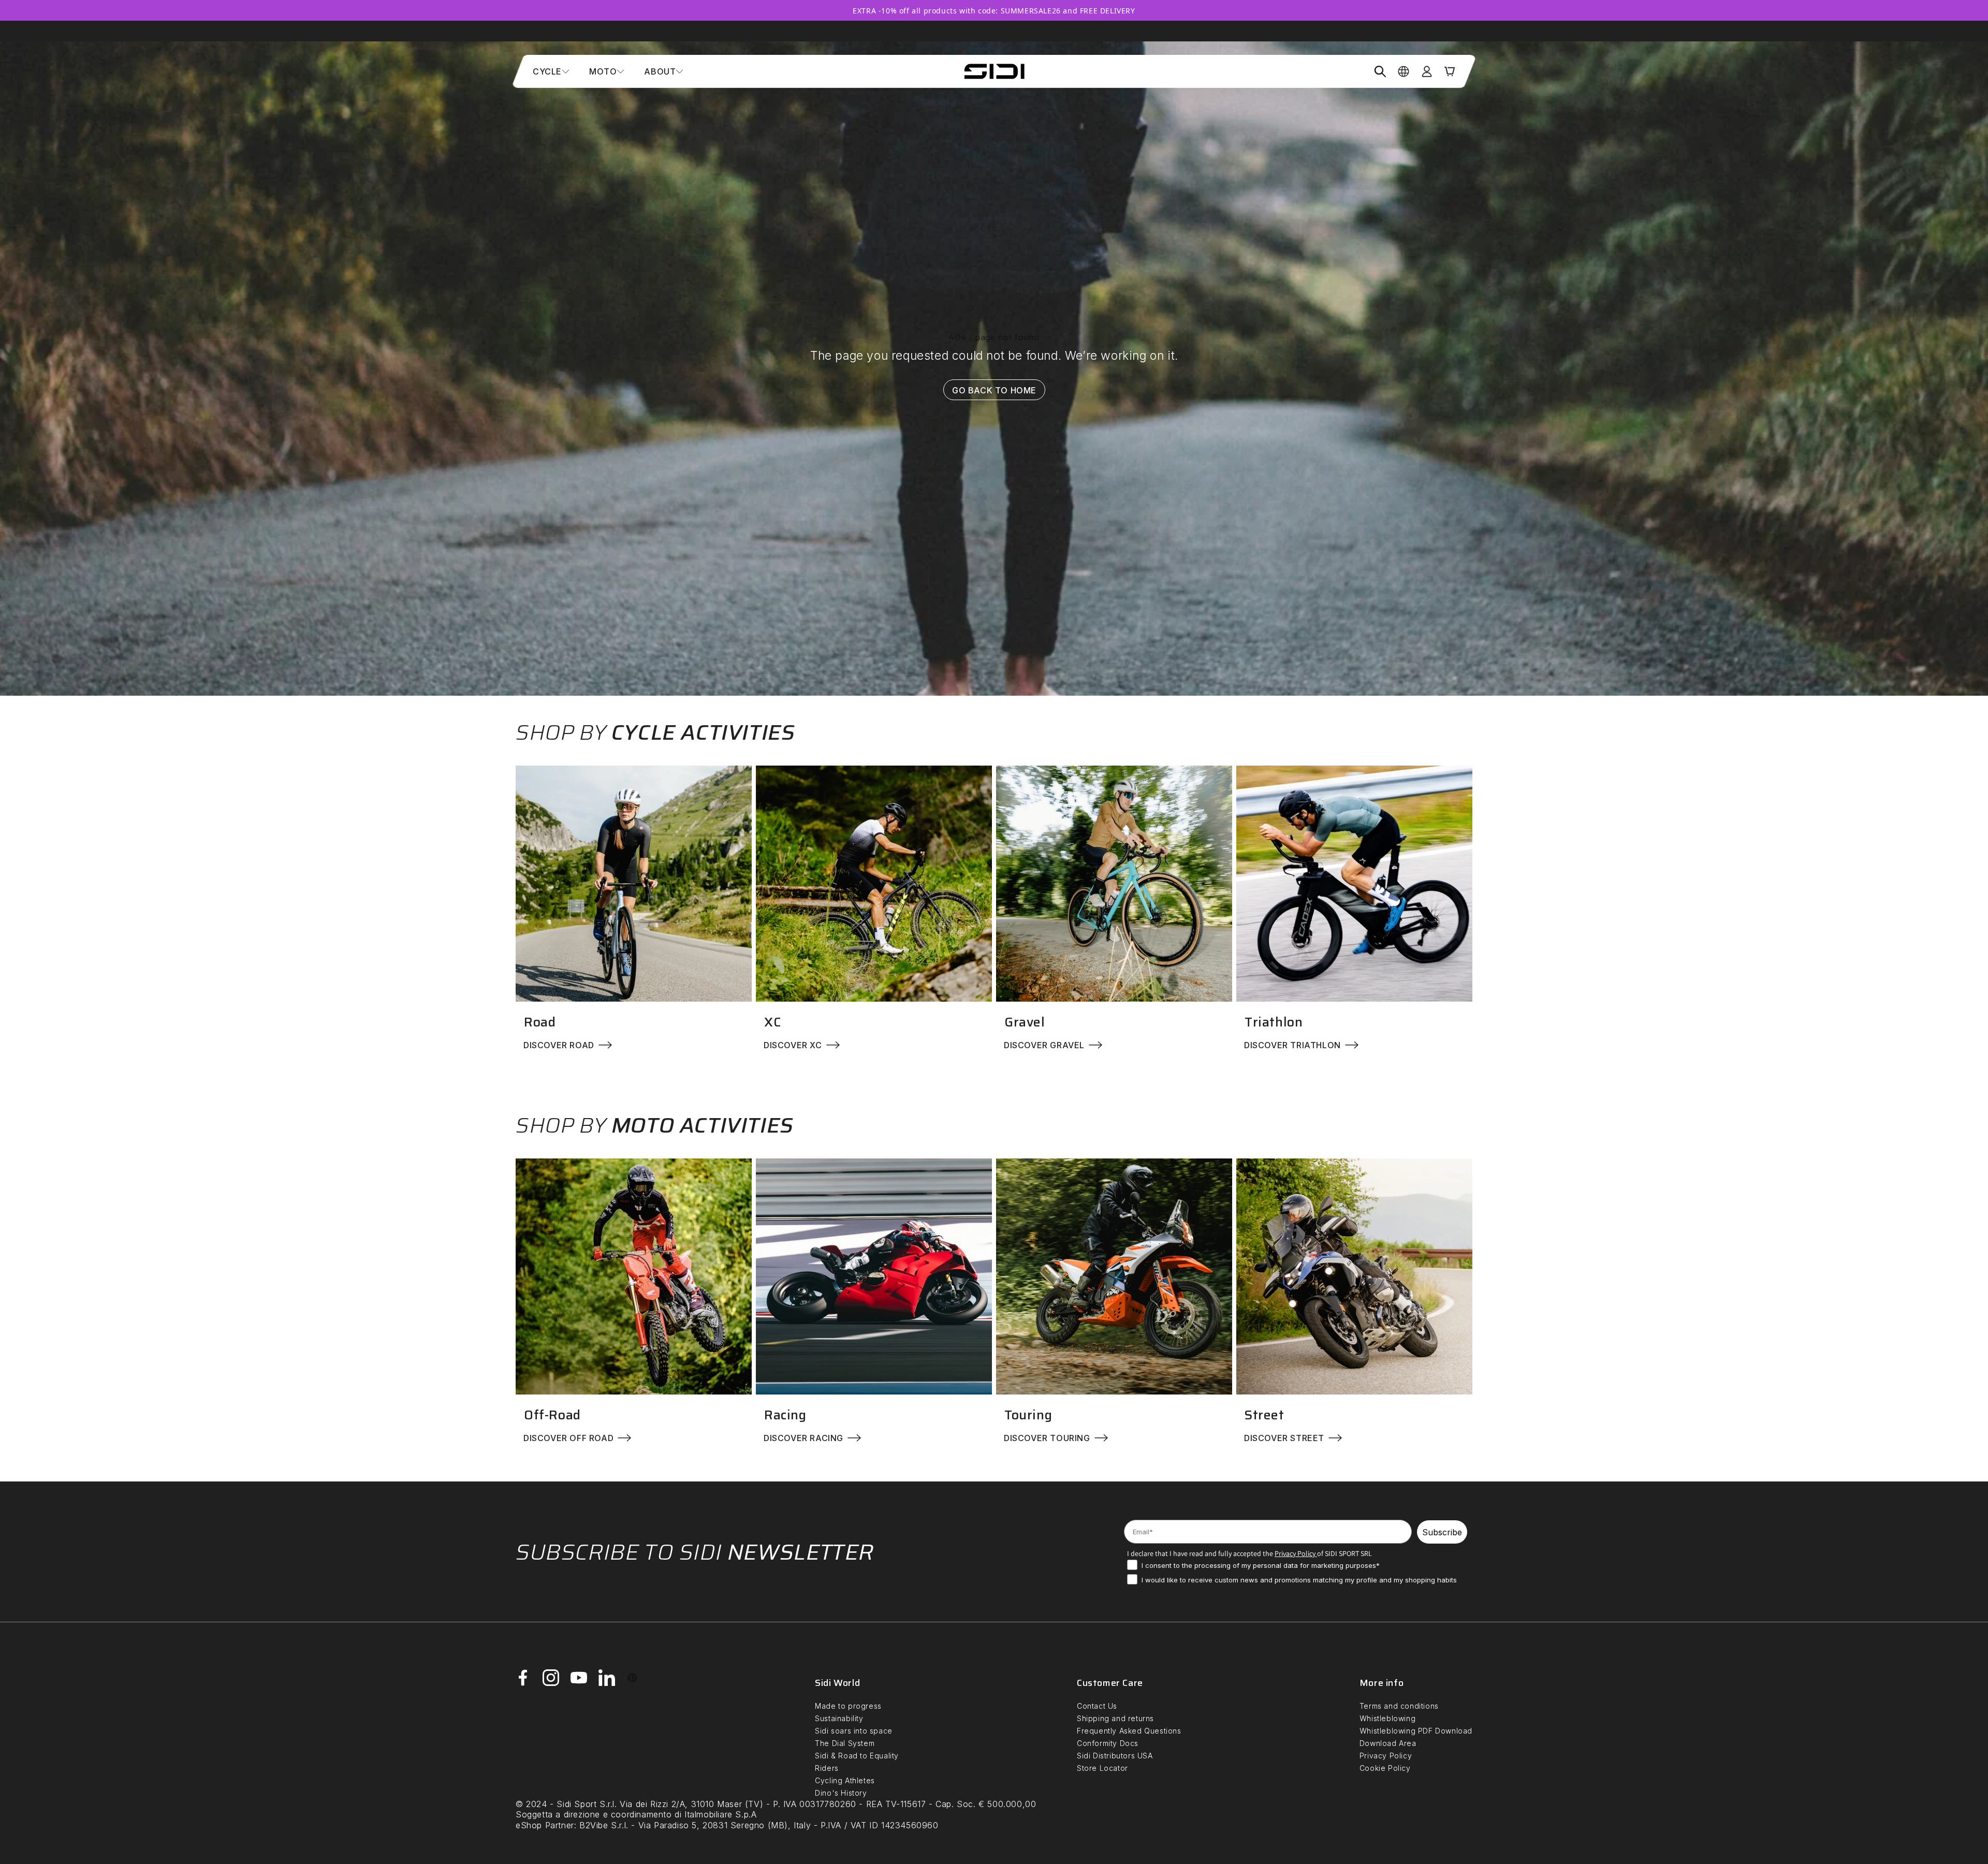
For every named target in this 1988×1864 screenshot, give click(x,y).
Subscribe (1442, 1532)
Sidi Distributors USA (1115, 1756)
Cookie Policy (1385, 1768)
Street (1265, 1415)
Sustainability (839, 1718)
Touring (1028, 1415)
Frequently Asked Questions (1129, 1731)
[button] (551, 71)
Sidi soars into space (854, 1731)
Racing (785, 1415)
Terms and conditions (1399, 1706)
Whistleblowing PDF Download (1416, 1731)
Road (540, 1022)
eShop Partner (545, 1825)
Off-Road (552, 1415)
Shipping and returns (1115, 1718)
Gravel (1025, 1022)
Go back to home (994, 390)
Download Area (1388, 1743)
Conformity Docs (1108, 1743)
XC (772, 1022)
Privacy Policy (1386, 1756)
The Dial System (845, 1743)
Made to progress (848, 1706)
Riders (827, 1768)
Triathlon (1274, 1022)
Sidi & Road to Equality (857, 1756)
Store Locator (1102, 1768)
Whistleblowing (1387, 1718)
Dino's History (841, 1793)
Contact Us (1097, 1706)
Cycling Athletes (845, 1780)
